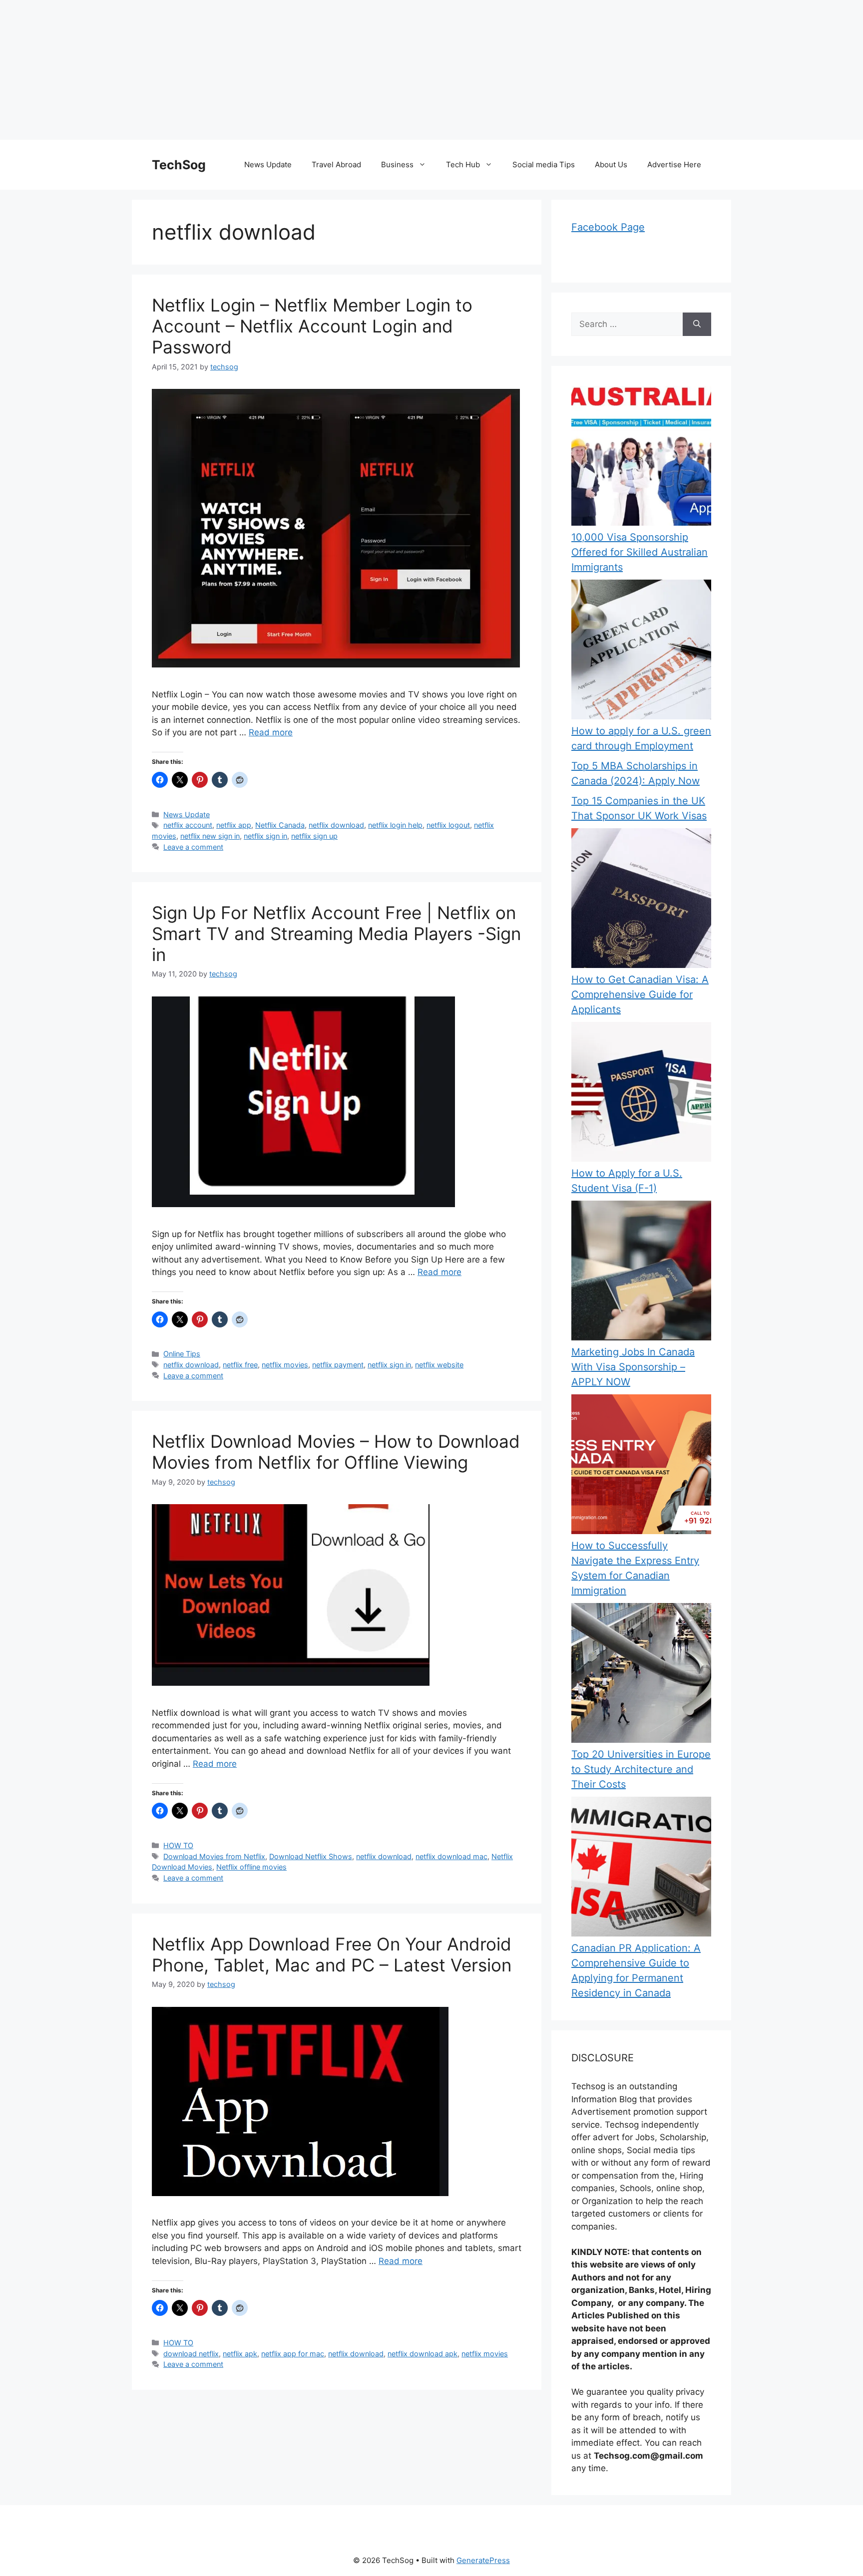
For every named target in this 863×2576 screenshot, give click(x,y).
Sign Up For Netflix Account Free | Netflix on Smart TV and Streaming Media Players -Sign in (336, 934)
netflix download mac (451, 1856)
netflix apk (240, 2354)
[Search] (697, 324)
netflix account (188, 825)
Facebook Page (608, 227)
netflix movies (285, 1365)
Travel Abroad (336, 164)
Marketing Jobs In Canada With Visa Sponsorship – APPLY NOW (633, 1367)
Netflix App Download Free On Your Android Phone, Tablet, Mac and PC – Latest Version (332, 1954)
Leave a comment (193, 847)
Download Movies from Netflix (214, 1856)
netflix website (439, 1365)
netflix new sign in (210, 836)
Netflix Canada (280, 825)
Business (397, 164)
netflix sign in (265, 836)
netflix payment (338, 1365)
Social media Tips (544, 164)
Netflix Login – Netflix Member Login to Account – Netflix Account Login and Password (312, 326)
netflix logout (448, 825)
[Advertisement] (300, 70)
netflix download (336, 825)
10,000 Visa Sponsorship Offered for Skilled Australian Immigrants (640, 552)
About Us (611, 164)
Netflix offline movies (251, 1867)
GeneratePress (483, 2560)
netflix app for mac (293, 2354)
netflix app (234, 825)
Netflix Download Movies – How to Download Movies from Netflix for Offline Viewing (336, 1452)
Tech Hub (463, 164)
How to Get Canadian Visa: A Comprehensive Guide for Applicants (640, 994)
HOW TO (178, 1845)
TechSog (179, 165)
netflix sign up (314, 836)
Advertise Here (674, 164)
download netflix (191, 2354)
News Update (268, 164)
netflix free (240, 1365)
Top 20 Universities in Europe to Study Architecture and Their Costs (641, 1769)
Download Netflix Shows (311, 1856)
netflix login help (395, 825)
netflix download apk (423, 2354)
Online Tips (182, 1354)
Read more (271, 732)
